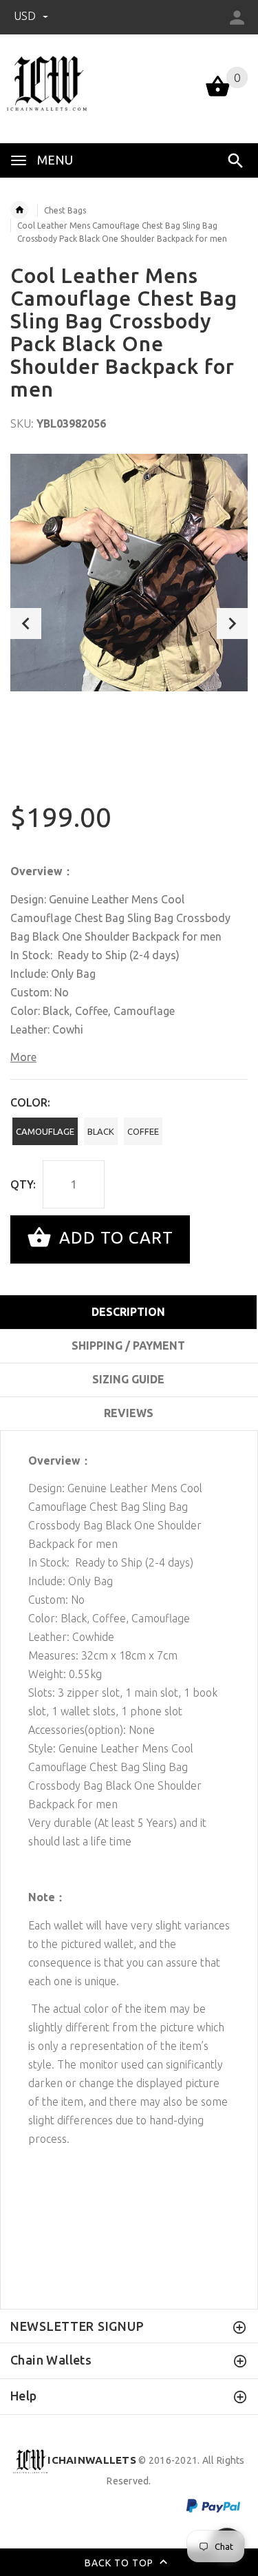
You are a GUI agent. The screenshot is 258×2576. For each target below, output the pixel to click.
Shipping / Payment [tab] (128, 1345)
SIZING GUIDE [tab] (128, 1379)
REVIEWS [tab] (129, 1413)
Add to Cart (114, 1238)
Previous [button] (26, 624)
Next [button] (232, 624)
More (23, 1057)
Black (101, 1131)
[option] (129, 573)
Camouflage (45, 1131)
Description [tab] (128, 1312)
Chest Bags (65, 210)
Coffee (143, 1131)
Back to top (120, 2563)
